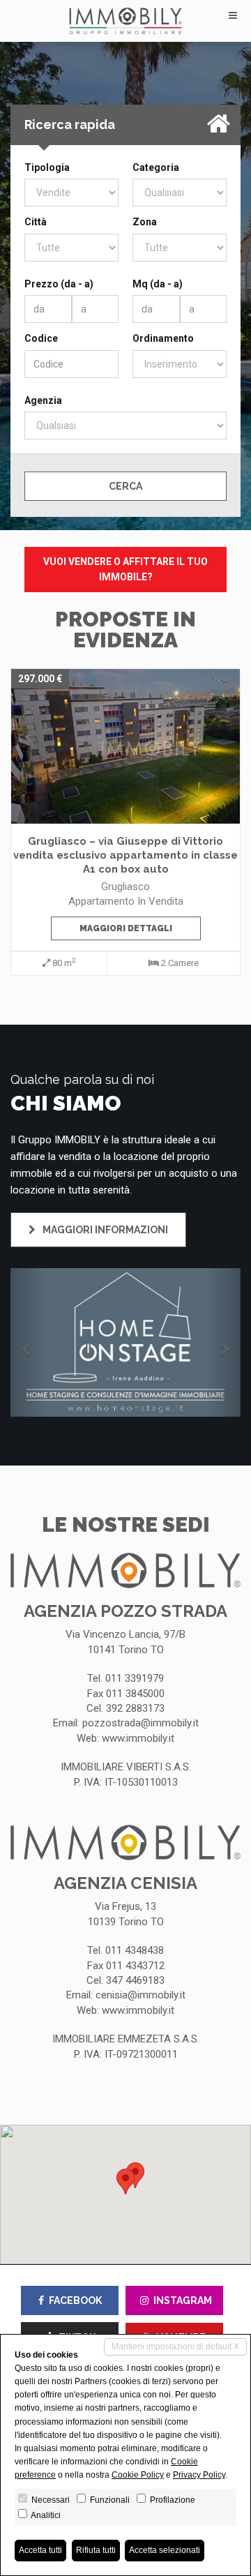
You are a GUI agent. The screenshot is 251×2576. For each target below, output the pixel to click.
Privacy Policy (199, 2475)
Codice (41, 338)
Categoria (156, 167)
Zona (145, 222)
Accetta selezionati (165, 2550)
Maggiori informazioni (104, 1230)
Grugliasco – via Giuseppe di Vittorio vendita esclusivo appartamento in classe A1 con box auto (125, 855)
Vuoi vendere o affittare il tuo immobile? (125, 569)
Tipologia (47, 167)
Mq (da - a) (158, 284)
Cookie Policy (138, 2475)
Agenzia (43, 400)
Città (36, 222)
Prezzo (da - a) (59, 284)
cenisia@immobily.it (140, 1995)
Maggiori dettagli (126, 928)
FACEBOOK (75, 2300)
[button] (28, 1342)
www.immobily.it (138, 1738)
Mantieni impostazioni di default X (175, 2347)
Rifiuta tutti (96, 2550)
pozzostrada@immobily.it (140, 1723)
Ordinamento (163, 338)
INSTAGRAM (183, 2300)
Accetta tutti (40, 2550)
